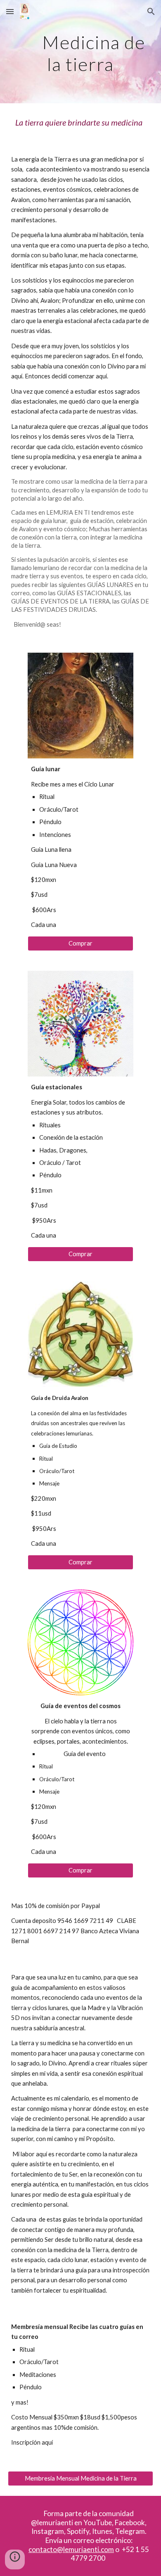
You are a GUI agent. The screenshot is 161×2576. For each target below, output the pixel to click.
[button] (10, 11)
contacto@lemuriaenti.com (71, 2549)
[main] (80, 52)
